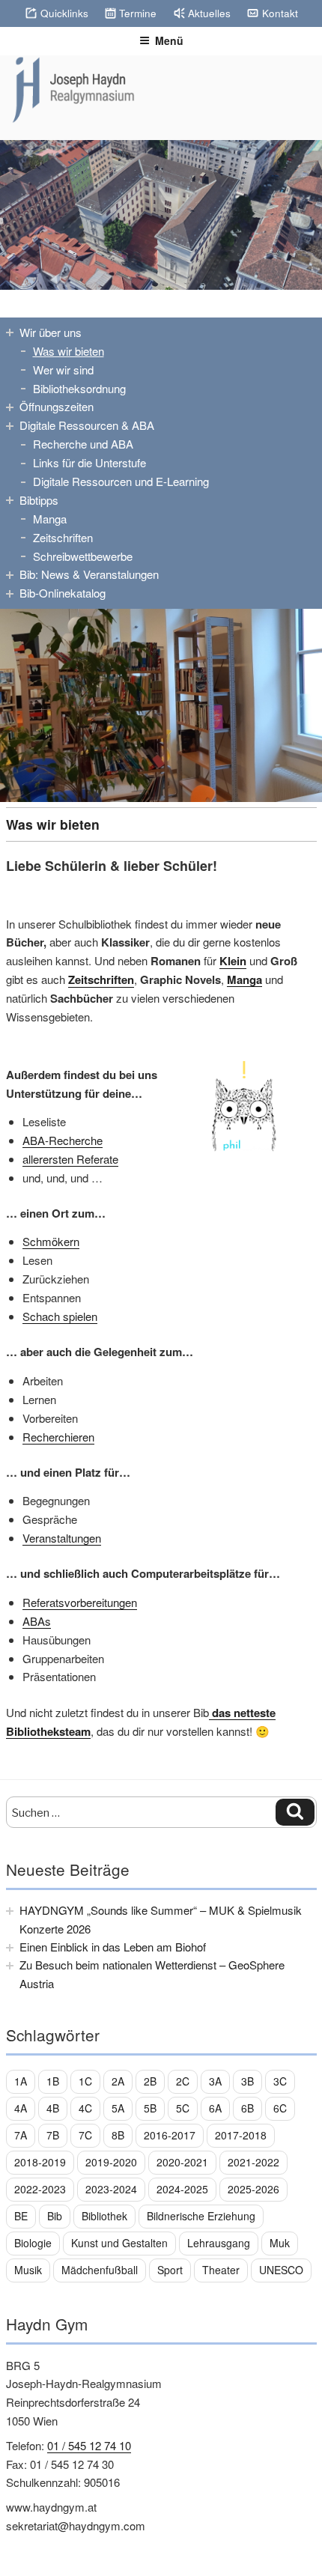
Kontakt (280, 13)
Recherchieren (58, 1437)
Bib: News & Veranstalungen (89, 574)
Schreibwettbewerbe (83, 556)
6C (280, 2108)
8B (118, 2135)
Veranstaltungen (62, 1538)
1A (21, 2081)
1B (53, 2081)
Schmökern (51, 1241)
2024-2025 (182, 2189)
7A (21, 2135)
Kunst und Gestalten (119, 2243)
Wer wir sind (63, 370)
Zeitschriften (63, 537)
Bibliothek (104, 2216)
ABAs (37, 1621)
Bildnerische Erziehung (201, 2216)
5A (118, 2108)
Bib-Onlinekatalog (63, 593)
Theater (221, 2270)
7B (53, 2135)
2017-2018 (241, 2135)
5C (183, 2108)
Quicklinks (64, 13)
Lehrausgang (219, 2243)
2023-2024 (111, 2189)
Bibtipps (39, 500)
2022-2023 (40, 2189)
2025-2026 (253, 2189)
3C (280, 2081)
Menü (169, 40)
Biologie (33, 2243)
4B (53, 2108)
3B (247, 2081)
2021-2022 (253, 2162)
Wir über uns (51, 332)
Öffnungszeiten (57, 406)
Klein (233, 961)
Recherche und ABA (83, 444)
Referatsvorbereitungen (80, 1602)
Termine (138, 13)
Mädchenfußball (100, 2270)
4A (21, 2108)
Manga (50, 519)
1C (85, 2081)
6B (247, 2108)
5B (150, 2108)
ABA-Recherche (63, 1140)
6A (215, 2108)
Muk (280, 2243)
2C (183, 2081)
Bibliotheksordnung (79, 388)
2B (150, 2081)
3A (215, 2081)
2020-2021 (182, 2162)
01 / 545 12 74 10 (89, 2445)
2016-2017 (170, 2135)
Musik (28, 2270)
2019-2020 (111, 2162)
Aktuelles (209, 13)
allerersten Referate (70, 1159)
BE (21, 2216)
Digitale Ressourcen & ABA (87, 425)
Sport (170, 2270)
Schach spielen (60, 1316)
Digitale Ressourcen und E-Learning (121, 481)
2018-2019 (40, 2162)
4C (85, 2108)
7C (85, 2135)
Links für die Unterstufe (89, 462)
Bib (55, 2216)
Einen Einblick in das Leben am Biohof (113, 1947)
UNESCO (281, 2270)
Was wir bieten (69, 351)
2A (118, 2081)
